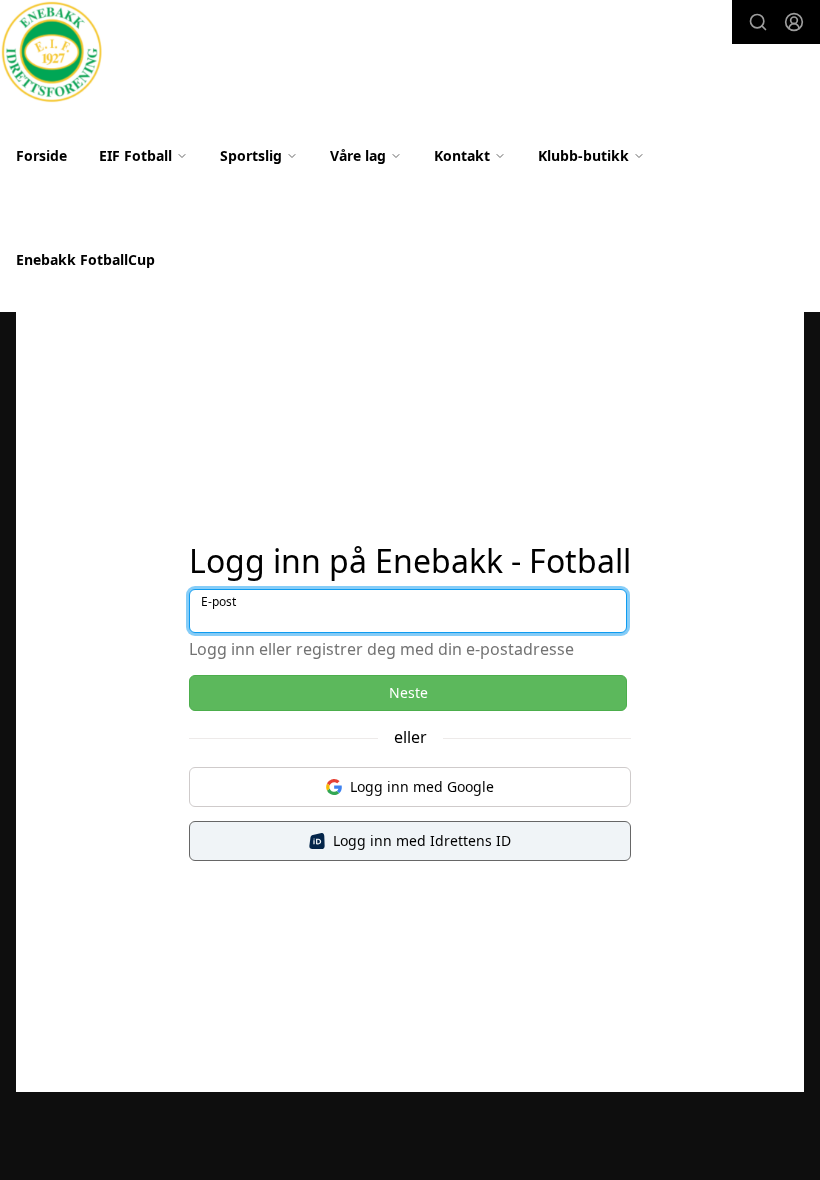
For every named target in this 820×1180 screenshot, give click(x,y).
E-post (218, 601)
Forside (41, 155)
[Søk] (758, 22)
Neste (408, 692)
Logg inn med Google (422, 786)
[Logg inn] (794, 22)
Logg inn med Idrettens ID (422, 840)
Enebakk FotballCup (85, 259)
